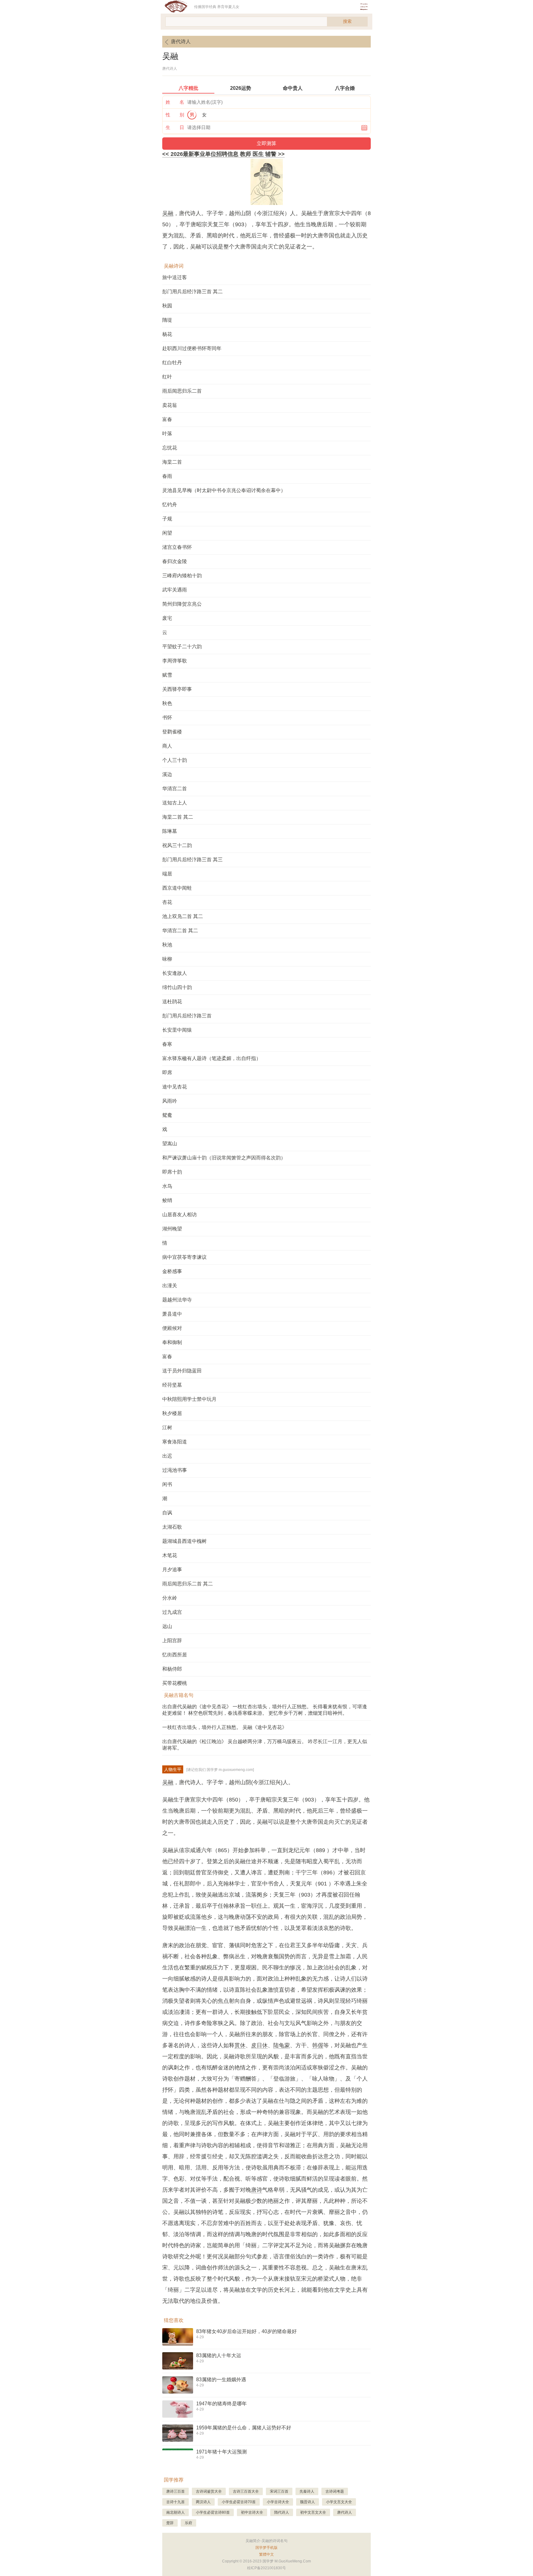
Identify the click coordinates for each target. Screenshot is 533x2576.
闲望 (167, 533)
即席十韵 (172, 1172)
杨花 (167, 334)
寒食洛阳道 (175, 1442)
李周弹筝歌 (175, 661)
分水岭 (170, 1598)
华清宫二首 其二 (180, 931)
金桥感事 (172, 1271)
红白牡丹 (172, 363)
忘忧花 (170, 448)
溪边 (167, 774)
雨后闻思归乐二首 (182, 391)
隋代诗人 (282, 2512)
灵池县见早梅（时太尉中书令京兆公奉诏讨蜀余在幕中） (224, 490)
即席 (167, 1073)
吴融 (168, 213)
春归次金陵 (175, 561)
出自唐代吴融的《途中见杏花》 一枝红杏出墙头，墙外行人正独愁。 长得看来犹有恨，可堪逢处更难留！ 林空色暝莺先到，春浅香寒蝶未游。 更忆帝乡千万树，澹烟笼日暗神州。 (265, 1710)
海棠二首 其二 (178, 817)
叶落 (167, 434)
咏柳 (167, 959)
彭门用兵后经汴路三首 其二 (192, 292)
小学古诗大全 (278, 2502)
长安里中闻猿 (177, 1030)
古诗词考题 (335, 2491)
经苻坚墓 (172, 1385)
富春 (167, 419)
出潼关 (170, 1286)
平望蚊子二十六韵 (182, 647)
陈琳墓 (170, 831)
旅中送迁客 (175, 277)
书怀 (167, 718)
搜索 (347, 21)
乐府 (188, 2523)
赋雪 (167, 675)
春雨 (167, 476)
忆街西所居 (175, 1655)
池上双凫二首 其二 (183, 916)
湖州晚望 (172, 1229)
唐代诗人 (181, 42)
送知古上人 (175, 803)
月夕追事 (172, 1570)
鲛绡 (167, 1200)
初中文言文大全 (313, 2512)
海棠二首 (172, 462)
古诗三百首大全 (246, 2491)
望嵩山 (170, 1144)
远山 (167, 1626)
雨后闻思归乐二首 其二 (188, 1584)
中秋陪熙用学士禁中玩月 (189, 1399)
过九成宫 (172, 1612)
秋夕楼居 (172, 1413)
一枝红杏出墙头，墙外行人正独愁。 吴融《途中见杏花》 (225, 1727)
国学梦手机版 (266, 2548)
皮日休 (259, 2045)
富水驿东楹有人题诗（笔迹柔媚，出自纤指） (212, 1058)
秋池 (167, 945)
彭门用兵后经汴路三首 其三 (192, 860)
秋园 (167, 306)
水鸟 (167, 1186)
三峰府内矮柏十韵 (182, 576)
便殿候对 (172, 1328)
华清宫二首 (175, 789)
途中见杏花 (175, 1087)
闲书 (167, 1484)
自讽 (167, 1513)
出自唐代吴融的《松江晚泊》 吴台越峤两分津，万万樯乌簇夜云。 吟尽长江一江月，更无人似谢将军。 (265, 1745)
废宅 (167, 618)
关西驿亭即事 (177, 689)
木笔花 (170, 1555)
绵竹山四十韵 (177, 987)
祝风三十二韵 (177, 845)
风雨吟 (170, 1101)
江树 (167, 1428)
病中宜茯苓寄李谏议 (184, 1257)
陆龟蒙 (282, 2045)
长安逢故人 (175, 973)
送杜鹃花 (172, 1002)
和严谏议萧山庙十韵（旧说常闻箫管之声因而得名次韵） (224, 1158)
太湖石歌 (172, 1527)
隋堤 (167, 320)
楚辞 (170, 2523)
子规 (167, 519)
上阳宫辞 (172, 1641)
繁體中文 (266, 2554)
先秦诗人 (307, 2491)
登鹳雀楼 (172, 732)
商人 (167, 746)
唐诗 (257, 2190)
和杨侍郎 (172, 1669)
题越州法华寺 (177, 1300)
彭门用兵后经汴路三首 (187, 1016)
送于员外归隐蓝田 (182, 1371)
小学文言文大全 (339, 2502)
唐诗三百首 (176, 2491)
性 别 (175, 115)
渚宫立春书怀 (177, 547)
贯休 (240, 2045)
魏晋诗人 (308, 2502)
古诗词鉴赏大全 (209, 2491)
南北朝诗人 (176, 2512)
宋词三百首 (279, 2491)
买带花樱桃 (175, 1683)
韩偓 (318, 2045)
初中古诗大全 (252, 2512)
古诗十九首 (176, 2502)
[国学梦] (178, 7)
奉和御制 (172, 1342)
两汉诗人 (203, 2502)
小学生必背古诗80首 (213, 2512)
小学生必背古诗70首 (239, 2502)
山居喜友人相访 (180, 1215)
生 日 (175, 127)
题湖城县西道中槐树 (184, 1541)
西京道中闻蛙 (177, 888)
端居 (167, 874)
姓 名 (175, 102)
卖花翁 (170, 405)
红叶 (167, 377)
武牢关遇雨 (175, 590)
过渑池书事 (175, 1470)
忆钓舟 (170, 505)
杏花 (167, 902)
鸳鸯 (167, 1115)
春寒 (167, 1044)
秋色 (167, 703)
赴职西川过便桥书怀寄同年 (192, 348)
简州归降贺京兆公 (182, 604)
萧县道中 (172, 1314)
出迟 (167, 1456)
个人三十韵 (175, 760)
